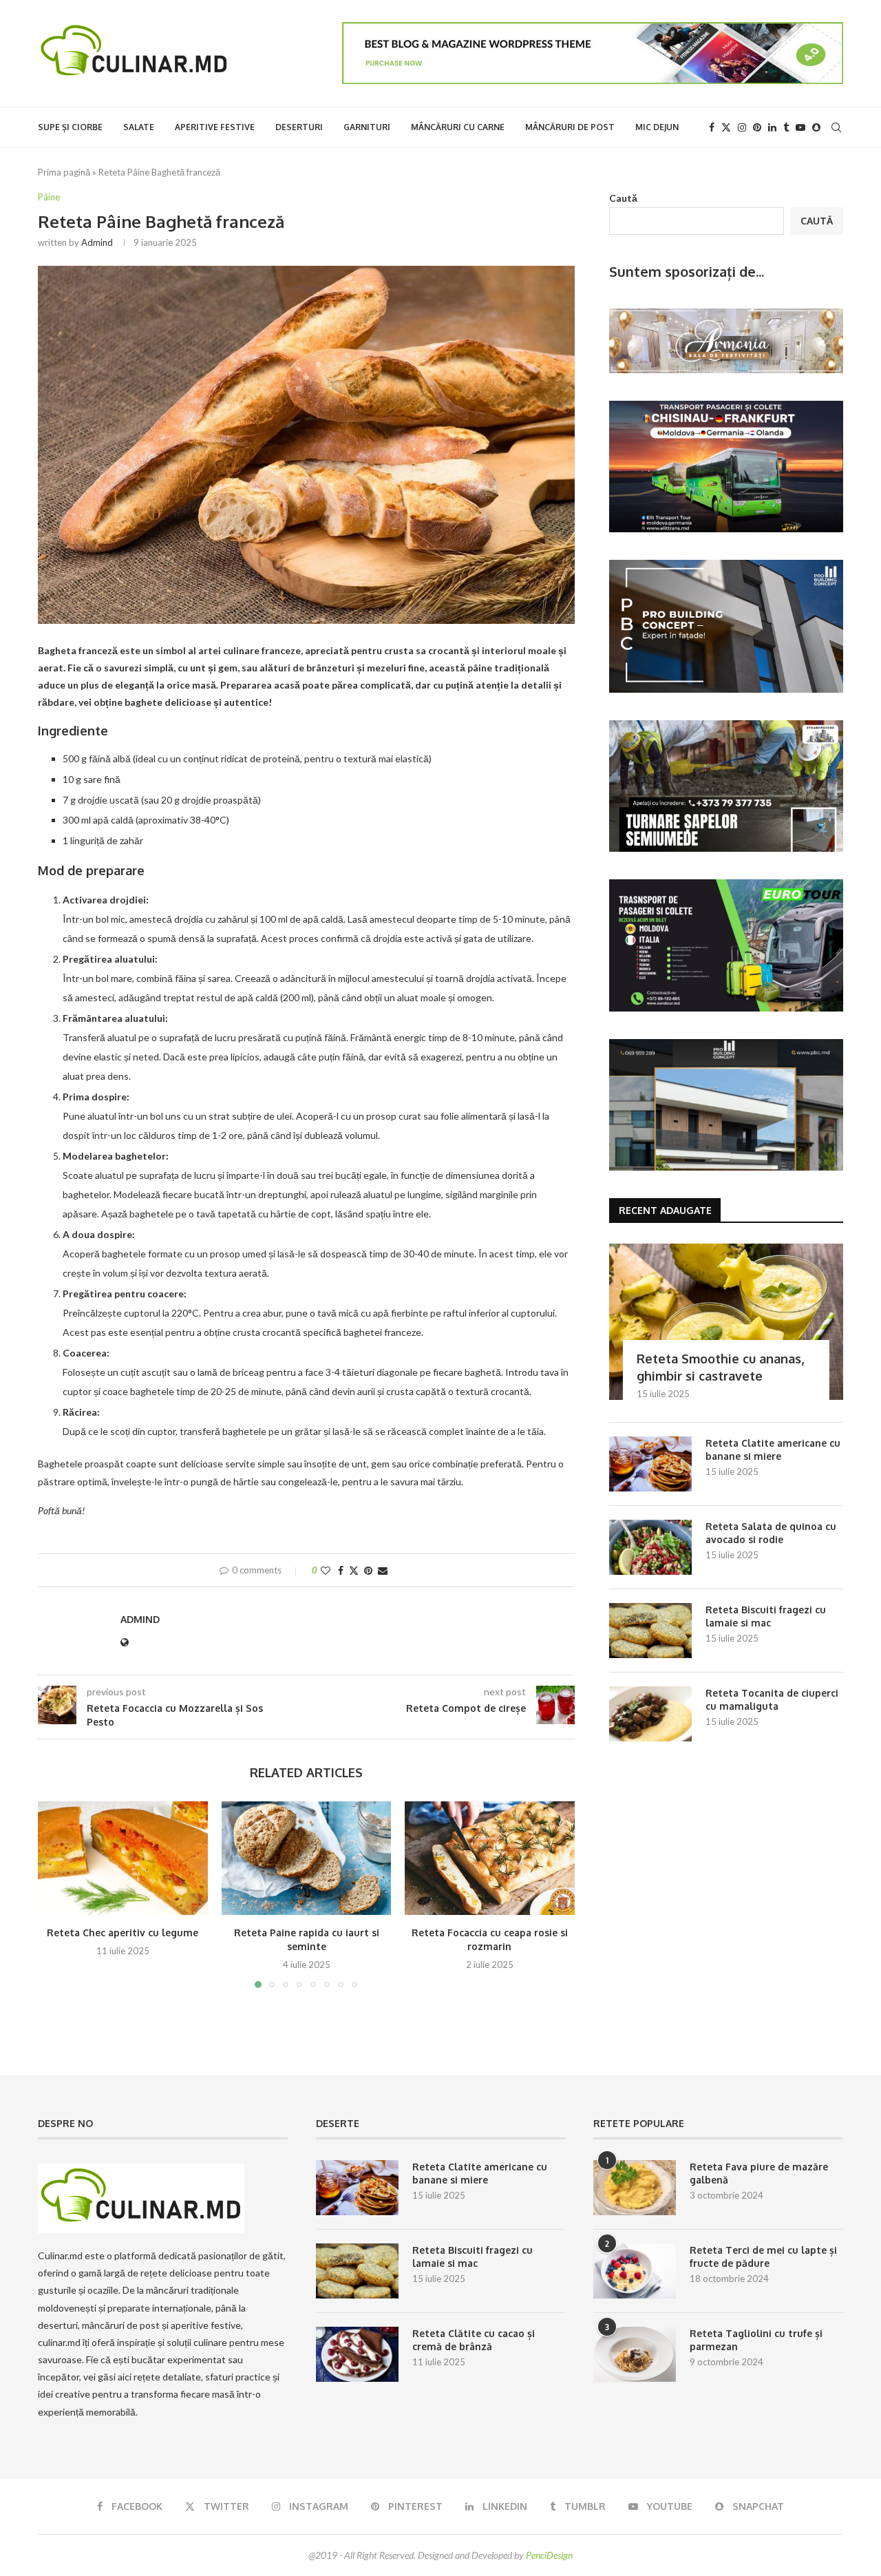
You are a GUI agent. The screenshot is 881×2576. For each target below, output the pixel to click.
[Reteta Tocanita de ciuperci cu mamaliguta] (650, 1714)
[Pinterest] (757, 127)
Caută (623, 198)
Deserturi (299, 127)
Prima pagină (64, 172)
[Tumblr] (786, 127)
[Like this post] (326, 1570)
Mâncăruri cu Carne (458, 127)
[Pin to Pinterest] (368, 1570)
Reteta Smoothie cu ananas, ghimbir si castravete (720, 1367)
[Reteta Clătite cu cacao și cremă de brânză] (357, 2354)
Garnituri (367, 127)
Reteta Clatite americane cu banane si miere (773, 1450)
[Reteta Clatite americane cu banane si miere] (650, 1464)
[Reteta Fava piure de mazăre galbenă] (635, 2188)
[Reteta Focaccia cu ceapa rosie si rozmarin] (490, 1858)
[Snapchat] (816, 127)
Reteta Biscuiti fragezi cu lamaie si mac (766, 1616)
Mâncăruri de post (570, 127)
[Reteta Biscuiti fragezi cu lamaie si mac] (650, 1631)
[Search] (836, 127)
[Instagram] (742, 127)
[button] (56, 1894)
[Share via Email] (383, 1570)
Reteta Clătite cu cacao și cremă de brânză (474, 2340)
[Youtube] (800, 127)
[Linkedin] (772, 127)
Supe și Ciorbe (70, 127)
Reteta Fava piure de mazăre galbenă (759, 2174)
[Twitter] (726, 127)
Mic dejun (657, 127)
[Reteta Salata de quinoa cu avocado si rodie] (650, 1547)
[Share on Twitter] (354, 1570)
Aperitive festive (215, 127)
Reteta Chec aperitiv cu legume (123, 1933)
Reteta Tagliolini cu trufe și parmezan (756, 2340)
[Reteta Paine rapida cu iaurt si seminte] (307, 1858)
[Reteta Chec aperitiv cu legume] (123, 1858)
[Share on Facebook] (341, 1570)
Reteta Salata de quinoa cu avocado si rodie (771, 1533)
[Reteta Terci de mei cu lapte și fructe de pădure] (635, 2271)
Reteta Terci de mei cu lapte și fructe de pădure (763, 2257)
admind (97, 242)
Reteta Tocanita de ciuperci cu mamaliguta (772, 1700)
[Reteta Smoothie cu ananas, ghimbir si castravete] (726, 1322)
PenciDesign (549, 2555)
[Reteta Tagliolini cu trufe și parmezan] (635, 2354)
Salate (139, 127)
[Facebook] (712, 127)
